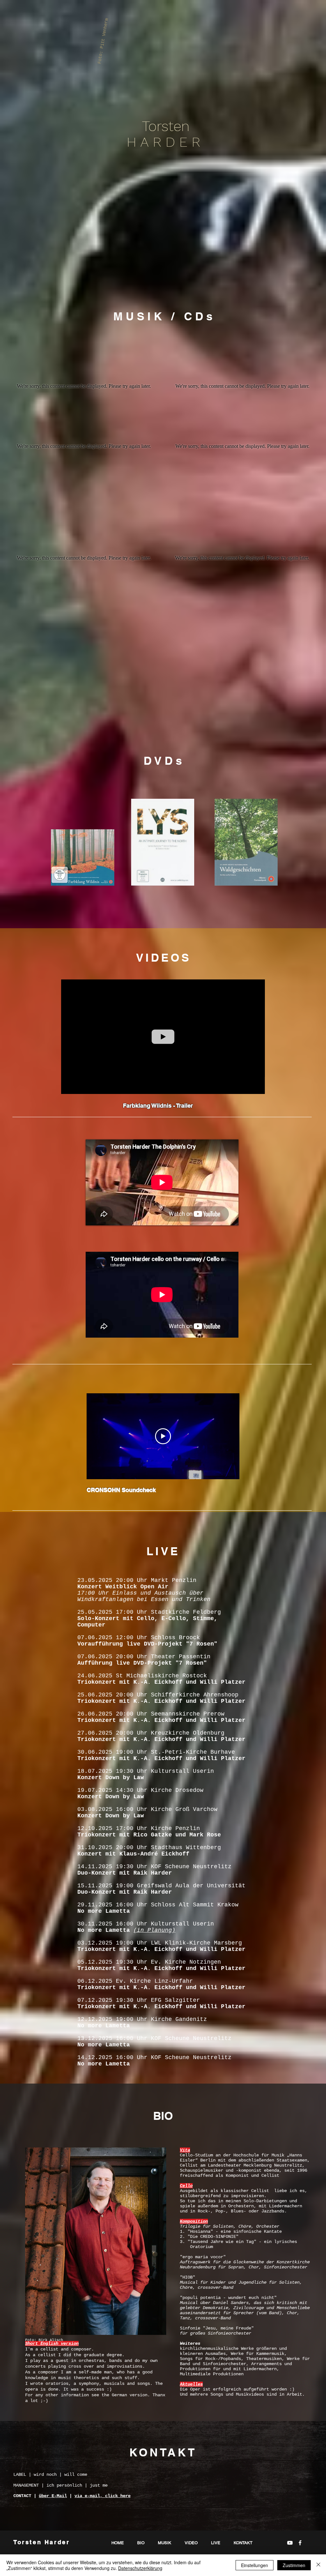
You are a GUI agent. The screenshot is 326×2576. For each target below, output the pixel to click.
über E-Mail (53, 2496)
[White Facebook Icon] (300, 2543)
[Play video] (163, 1436)
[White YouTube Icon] (290, 2543)
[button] (257, 1087)
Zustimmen (294, 2565)
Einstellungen (255, 2565)
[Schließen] (318, 2565)
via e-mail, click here (103, 2496)
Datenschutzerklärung (140, 2568)
